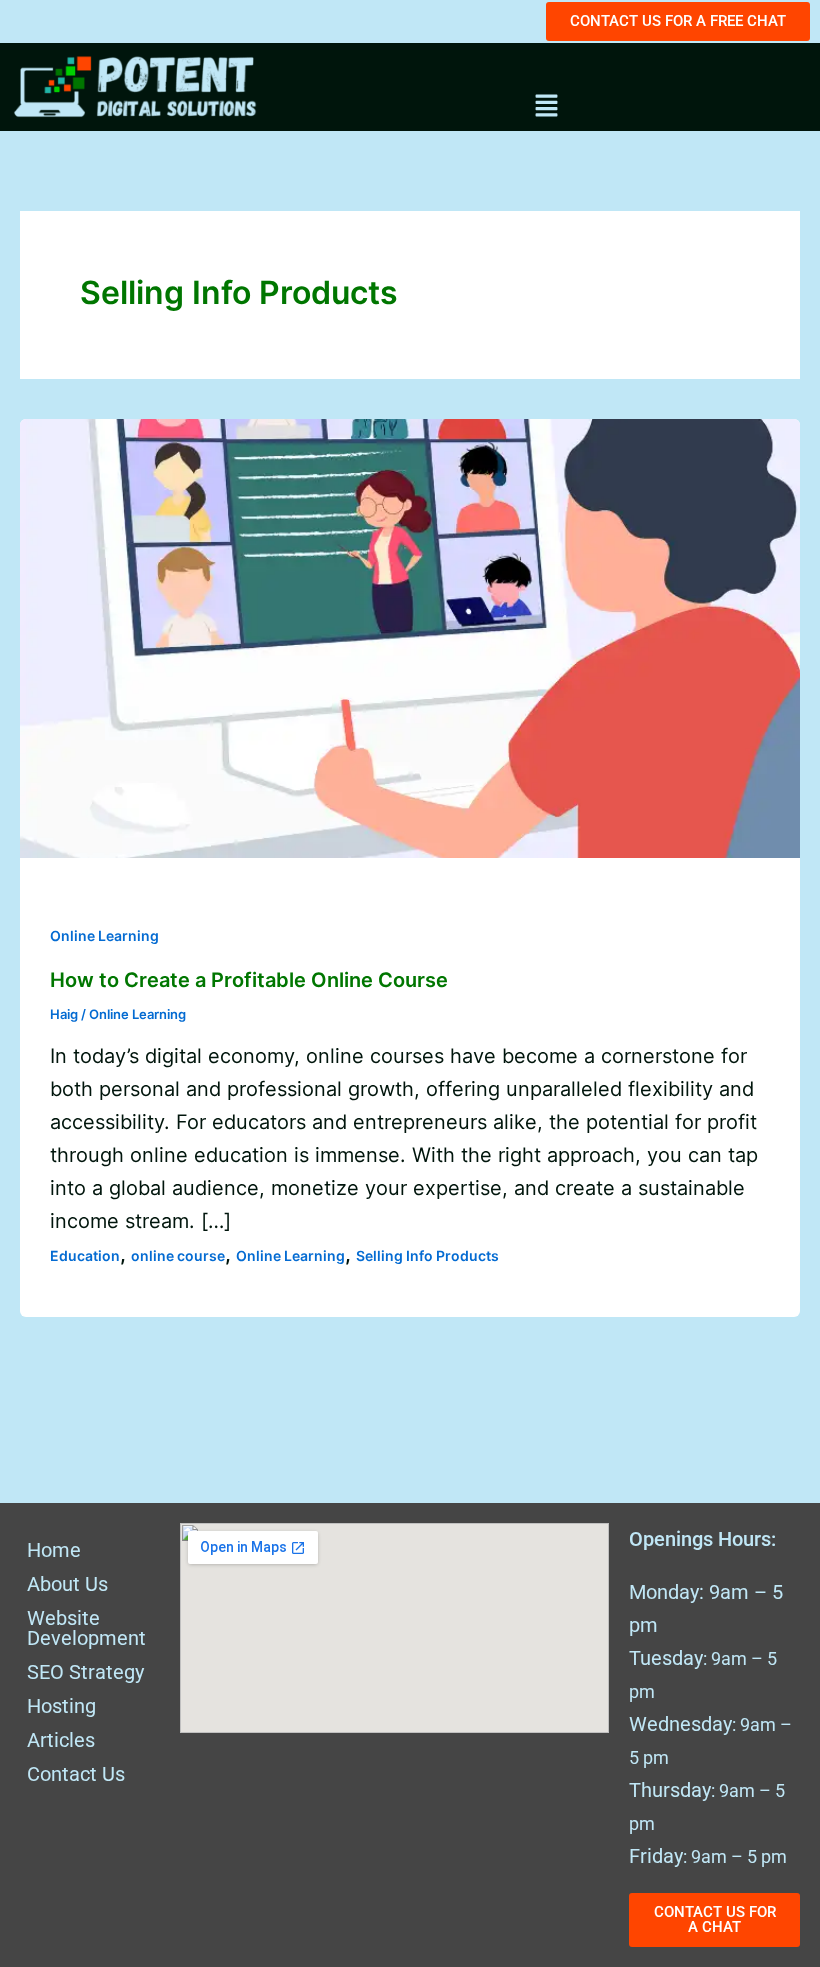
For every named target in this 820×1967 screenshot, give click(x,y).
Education (85, 1255)
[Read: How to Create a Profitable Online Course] (410, 637)
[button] (546, 107)
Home (54, 1550)
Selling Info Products (427, 1255)
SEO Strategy (85, 1672)
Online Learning (104, 935)
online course (178, 1255)
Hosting (61, 1706)
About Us (67, 1584)
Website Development (86, 1628)
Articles (61, 1740)
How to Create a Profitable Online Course (249, 980)
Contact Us (76, 1774)
